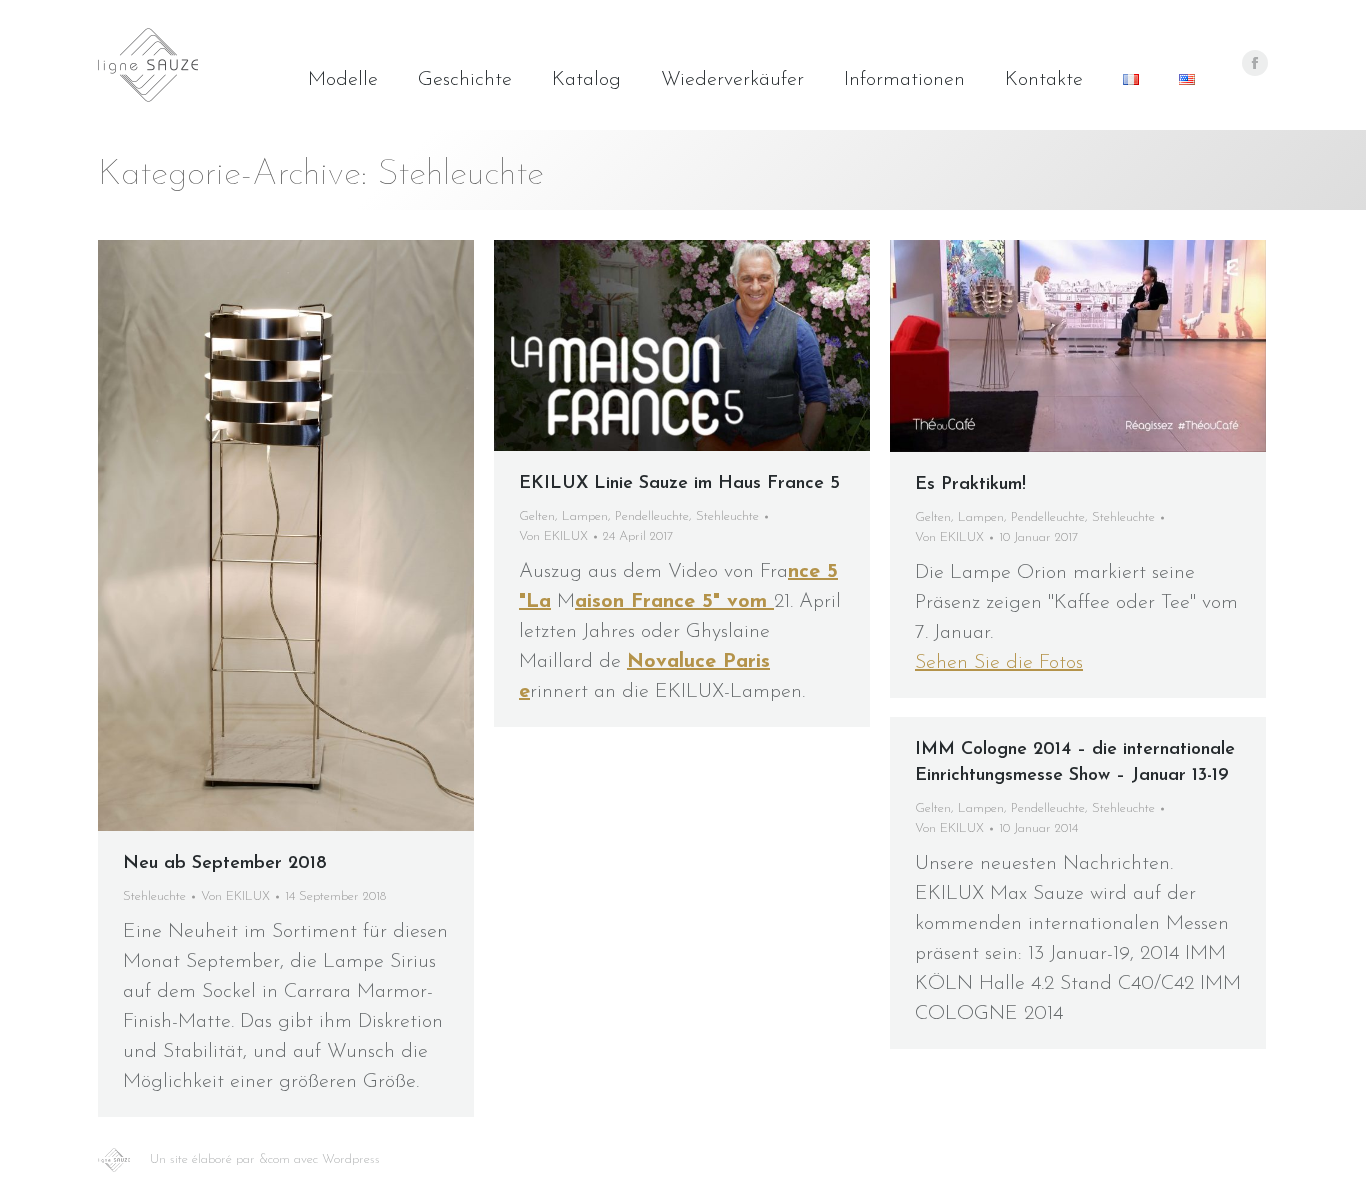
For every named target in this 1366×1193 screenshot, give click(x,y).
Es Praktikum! (970, 485)
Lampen (585, 516)
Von (235, 896)
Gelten (537, 516)
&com (274, 1159)
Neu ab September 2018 (225, 864)
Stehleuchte (154, 896)
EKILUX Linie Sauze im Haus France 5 (679, 484)
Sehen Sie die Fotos (999, 663)
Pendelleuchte (652, 516)
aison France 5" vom (674, 602)
